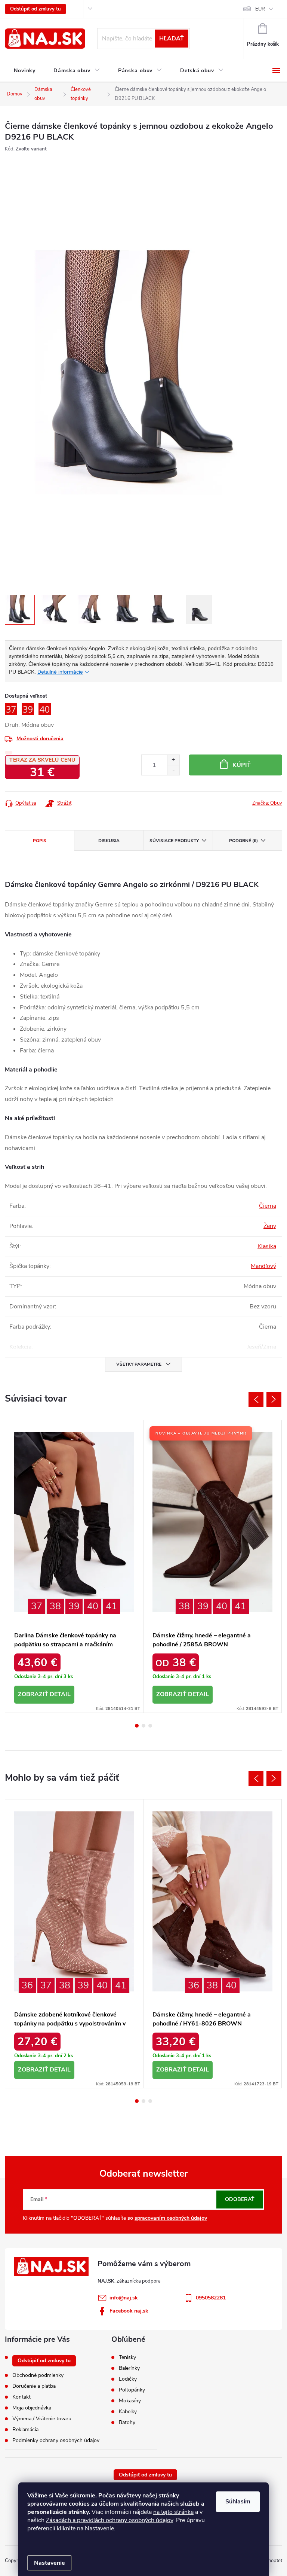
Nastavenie (50, 2563)
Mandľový (263, 1266)
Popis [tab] (40, 841)
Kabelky (128, 2412)
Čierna (268, 1206)
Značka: (267, 803)
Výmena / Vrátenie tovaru (42, 2419)
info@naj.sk (124, 2298)
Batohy (127, 2423)
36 (27, 1985)
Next (274, 1399)
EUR (260, 9)
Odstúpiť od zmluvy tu (36, 9)
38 (55, 1606)
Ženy (270, 1226)
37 (37, 1606)
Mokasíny (130, 2401)
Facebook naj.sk (129, 2311)
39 (74, 1606)
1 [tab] (137, 1726)
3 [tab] (150, 1726)
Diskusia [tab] (109, 841)
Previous (256, 1399)
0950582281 (211, 2298)
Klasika (267, 1246)
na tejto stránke (173, 2512)
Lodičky (128, 2379)
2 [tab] (143, 1726)
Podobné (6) (243, 841)
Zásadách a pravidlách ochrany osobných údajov (109, 2520)
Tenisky (127, 2357)
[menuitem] (25, 71)
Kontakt (21, 2397)
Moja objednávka (32, 2408)
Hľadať (172, 39)
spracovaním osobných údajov (171, 2218)
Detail (60, 1694)
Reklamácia (25, 2429)
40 (93, 1606)
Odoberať (240, 2199)
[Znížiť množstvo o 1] (173, 770)
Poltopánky (132, 2390)
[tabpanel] (74, 1566)
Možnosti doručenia (40, 739)
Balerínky (129, 2368)
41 (111, 1606)
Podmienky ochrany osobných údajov (56, 2440)
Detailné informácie (60, 672)
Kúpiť (242, 765)
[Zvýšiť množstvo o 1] (173, 760)
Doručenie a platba (34, 2386)
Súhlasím (238, 2502)
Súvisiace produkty (174, 841)
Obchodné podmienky (38, 2375)
